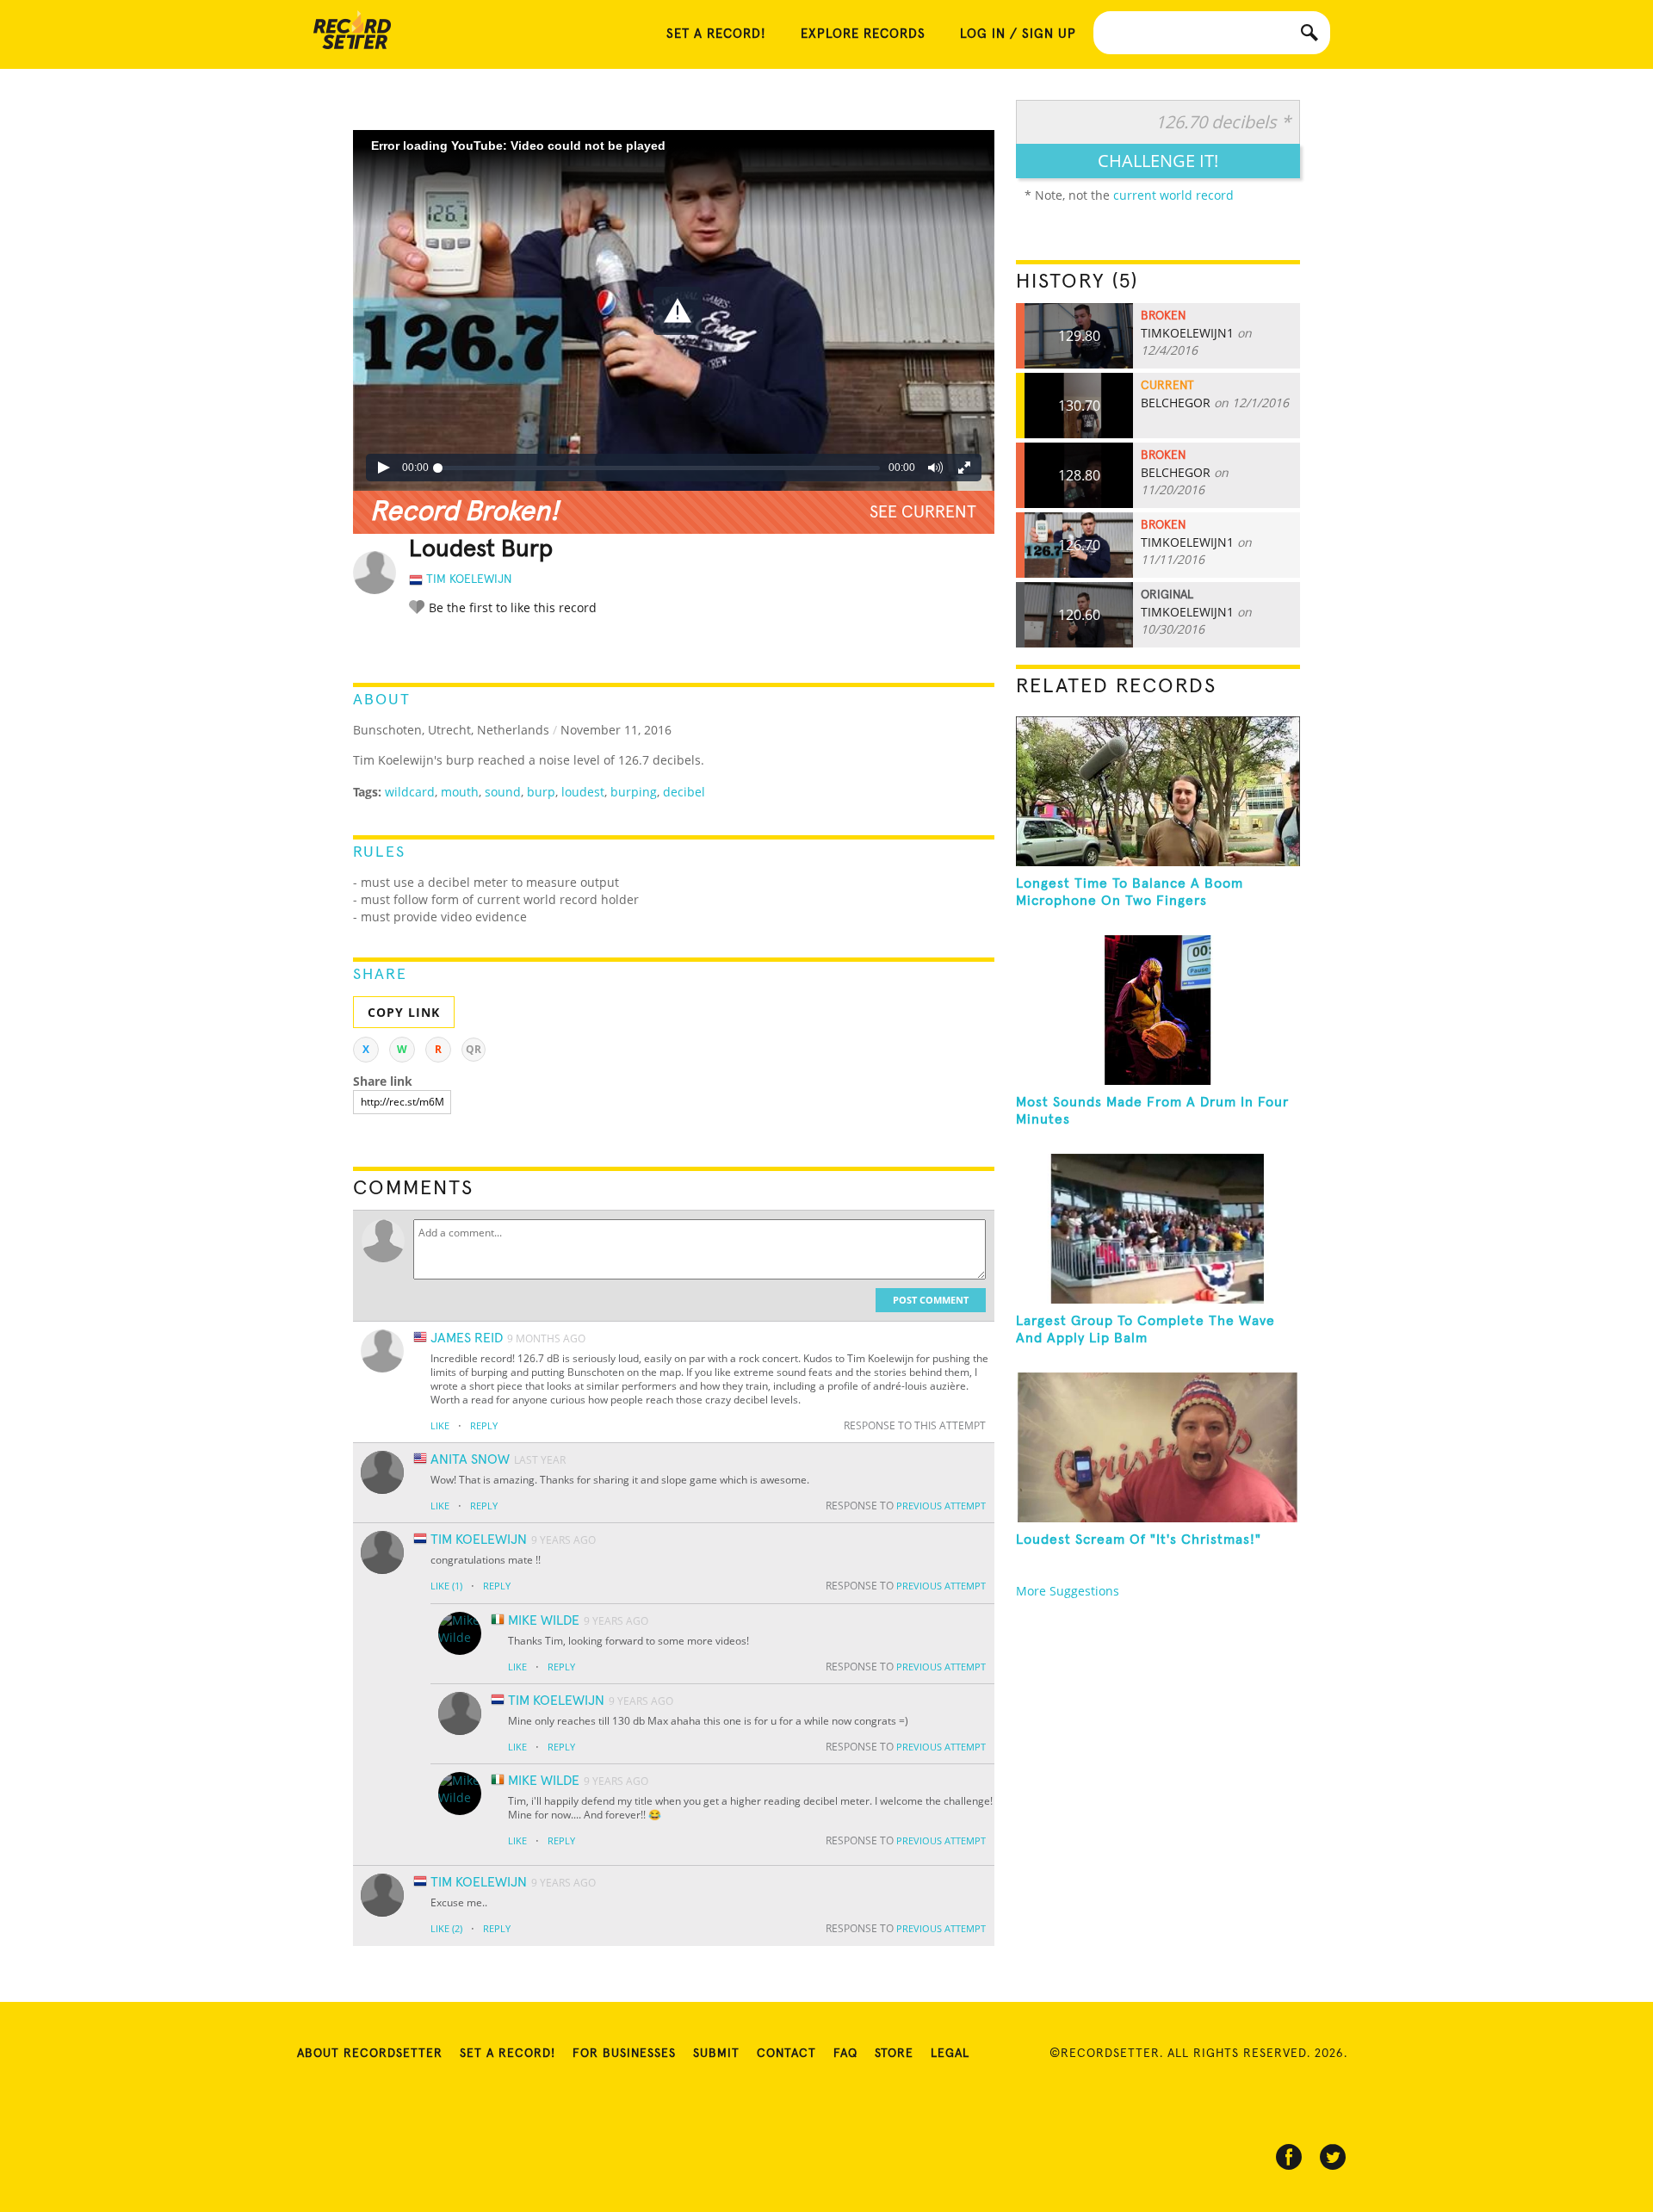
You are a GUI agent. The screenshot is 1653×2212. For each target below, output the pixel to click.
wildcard (410, 792)
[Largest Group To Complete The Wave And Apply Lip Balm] (1158, 1229)
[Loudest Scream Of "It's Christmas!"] (1158, 1447)
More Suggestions (1068, 1591)
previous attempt (941, 1506)
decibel (684, 792)
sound (503, 792)
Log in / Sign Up (1018, 34)
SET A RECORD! (716, 34)
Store (894, 2054)
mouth (460, 792)
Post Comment (931, 1300)
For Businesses (624, 2054)
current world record (1173, 195)
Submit (716, 2054)
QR (474, 1049)
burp (541, 792)
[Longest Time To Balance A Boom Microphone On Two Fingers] (1158, 791)
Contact (786, 2054)
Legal (950, 2054)
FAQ (845, 2054)
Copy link (404, 1012)
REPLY (484, 1425)
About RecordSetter (370, 2054)
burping (634, 792)
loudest (583, 792)
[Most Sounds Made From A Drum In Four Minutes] (1158, 1010)
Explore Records (863, 34)
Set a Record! (508, 2054)
